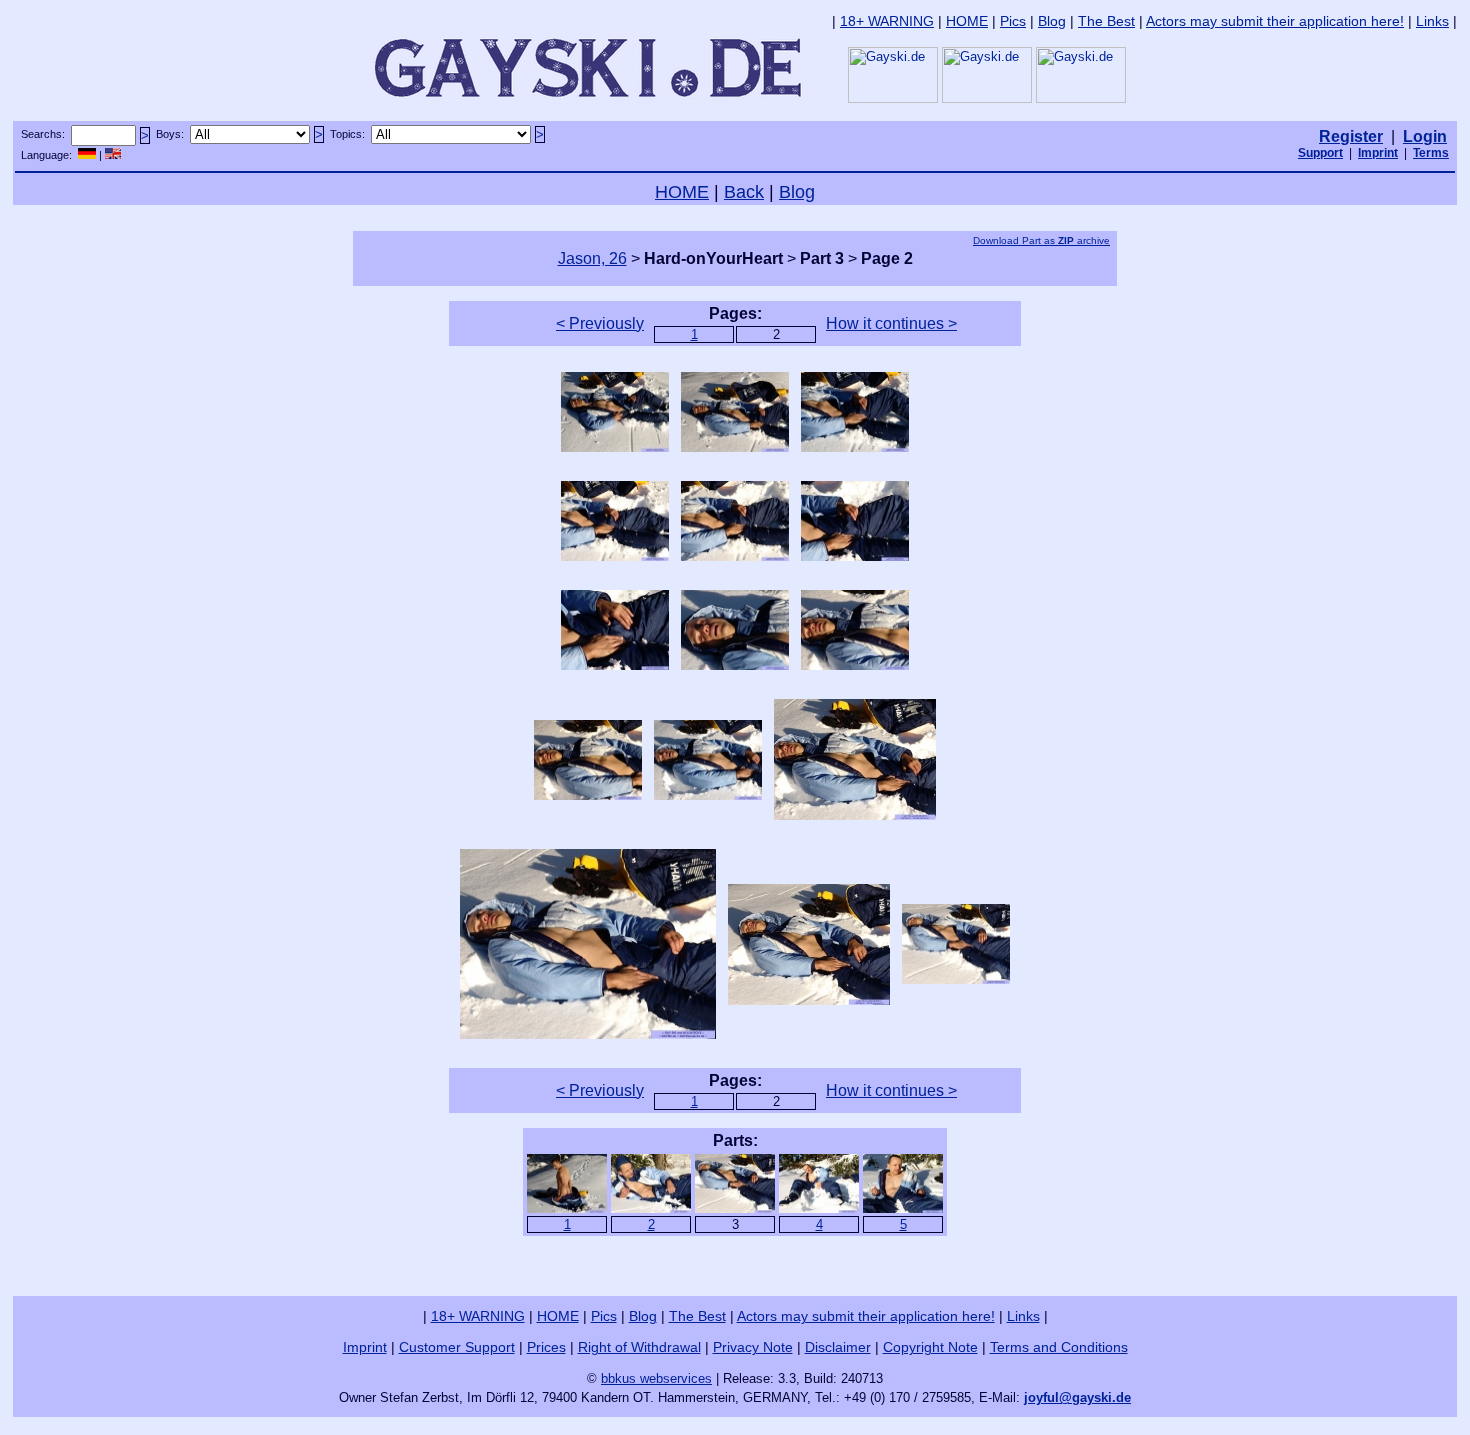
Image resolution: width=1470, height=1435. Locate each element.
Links (1432, 21)
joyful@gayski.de (1077, 1397)
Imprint (365, 1347)
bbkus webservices (656, 1378)
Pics (1013, 21)
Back (744, 192)
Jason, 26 (592, 258)
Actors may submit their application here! (1275, 21)
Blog (1052, 21)
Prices (546, 1347)
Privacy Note (753, 1347)
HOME (967, 21)
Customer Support (457, 1347)
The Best (1106, 21)
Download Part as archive (1041, 240)
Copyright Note (930, 1347)
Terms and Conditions (1059, 1347)
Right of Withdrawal (639, 1347)
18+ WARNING (887, 21)
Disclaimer (838, 1347)
